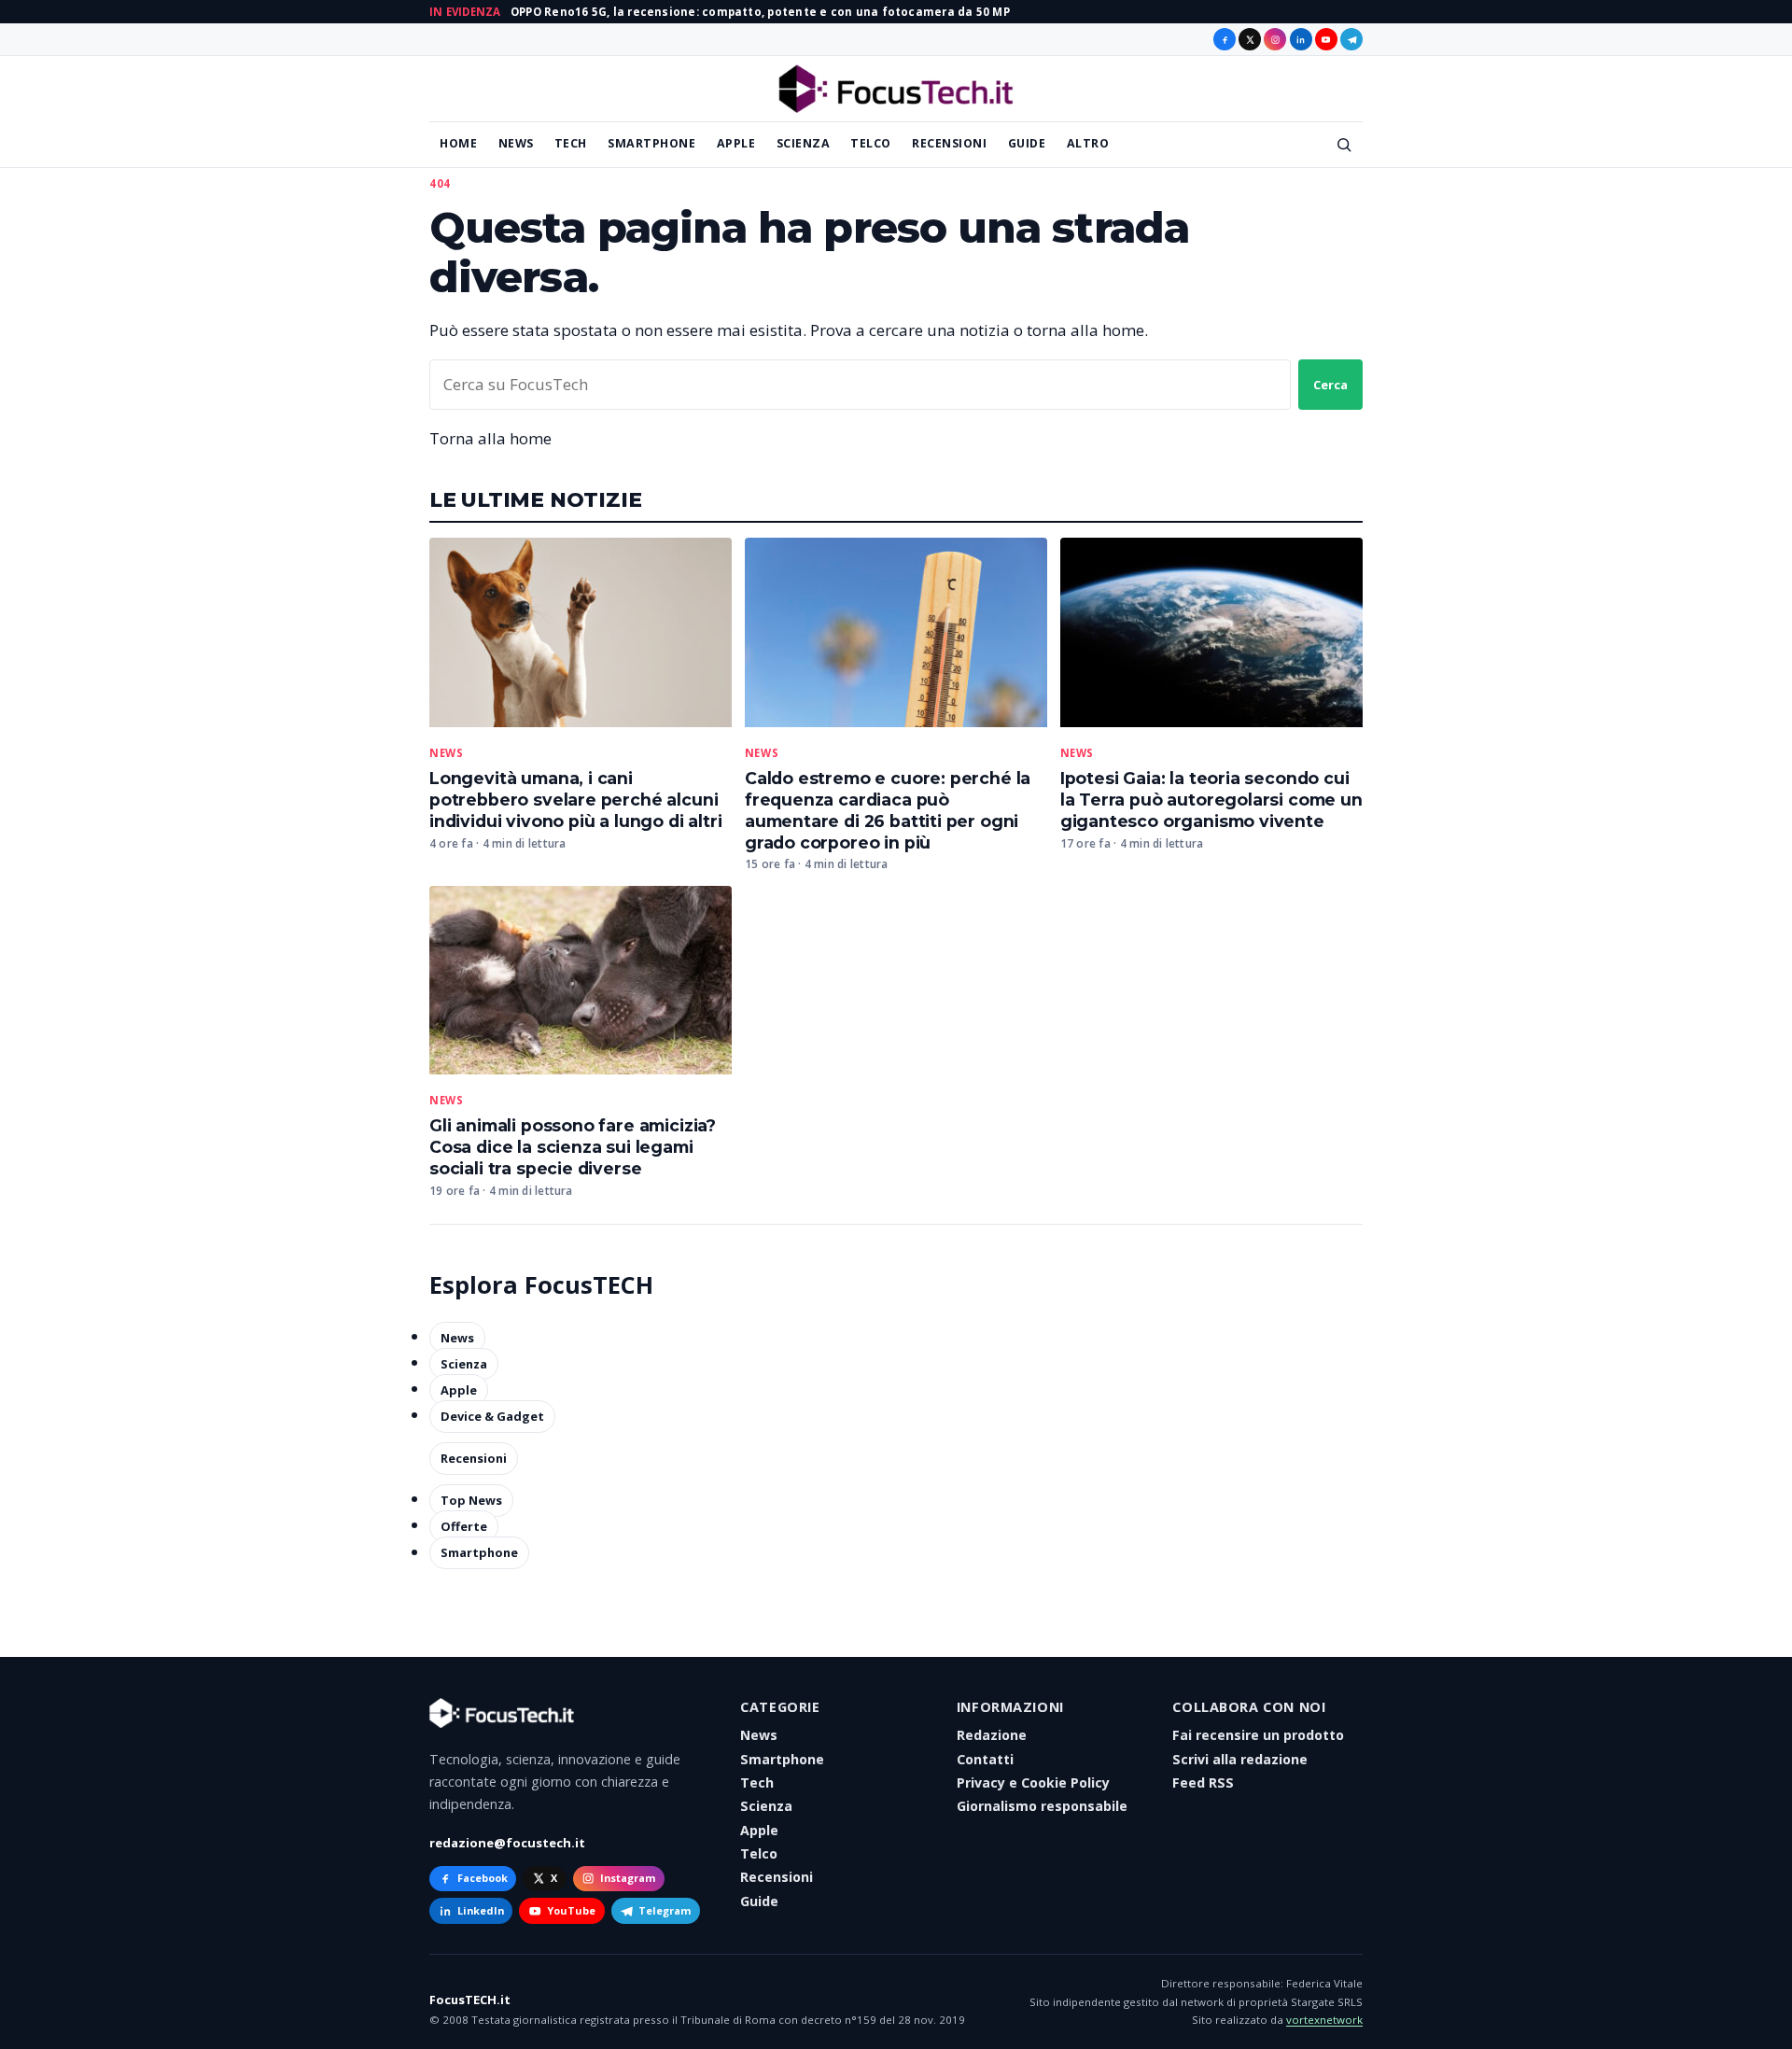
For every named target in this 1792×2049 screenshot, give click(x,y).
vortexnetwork (1324, 2020)
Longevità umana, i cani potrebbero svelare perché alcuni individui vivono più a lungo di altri (576, 800)
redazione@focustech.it (507, 1843)
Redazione (992, 1735)
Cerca (1330, 385)
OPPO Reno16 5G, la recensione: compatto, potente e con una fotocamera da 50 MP (760, 12)
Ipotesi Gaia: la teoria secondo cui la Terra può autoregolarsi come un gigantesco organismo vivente (1211, 800)
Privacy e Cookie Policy (1033, 1782)
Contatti (985, 1759)
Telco (871, 143)
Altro (1088, 143)
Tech (571, 143)
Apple (736, 143)
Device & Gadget (492, 1416)
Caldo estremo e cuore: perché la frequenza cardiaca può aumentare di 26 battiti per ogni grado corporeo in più (888, 810)
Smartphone (651, 143)
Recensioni (949, 143)
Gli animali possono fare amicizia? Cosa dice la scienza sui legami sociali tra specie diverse (573, 1147)
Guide (1027, 143)
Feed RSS (1203, 1782)
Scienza (804, 143)
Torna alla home (490, 438)
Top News (471, 1500)
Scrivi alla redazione (1240, 1759)
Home (458, 143)
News (516, 143)
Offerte (464, 1526)
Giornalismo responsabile (1042, 1806)
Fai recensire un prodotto (1258, 1735)
